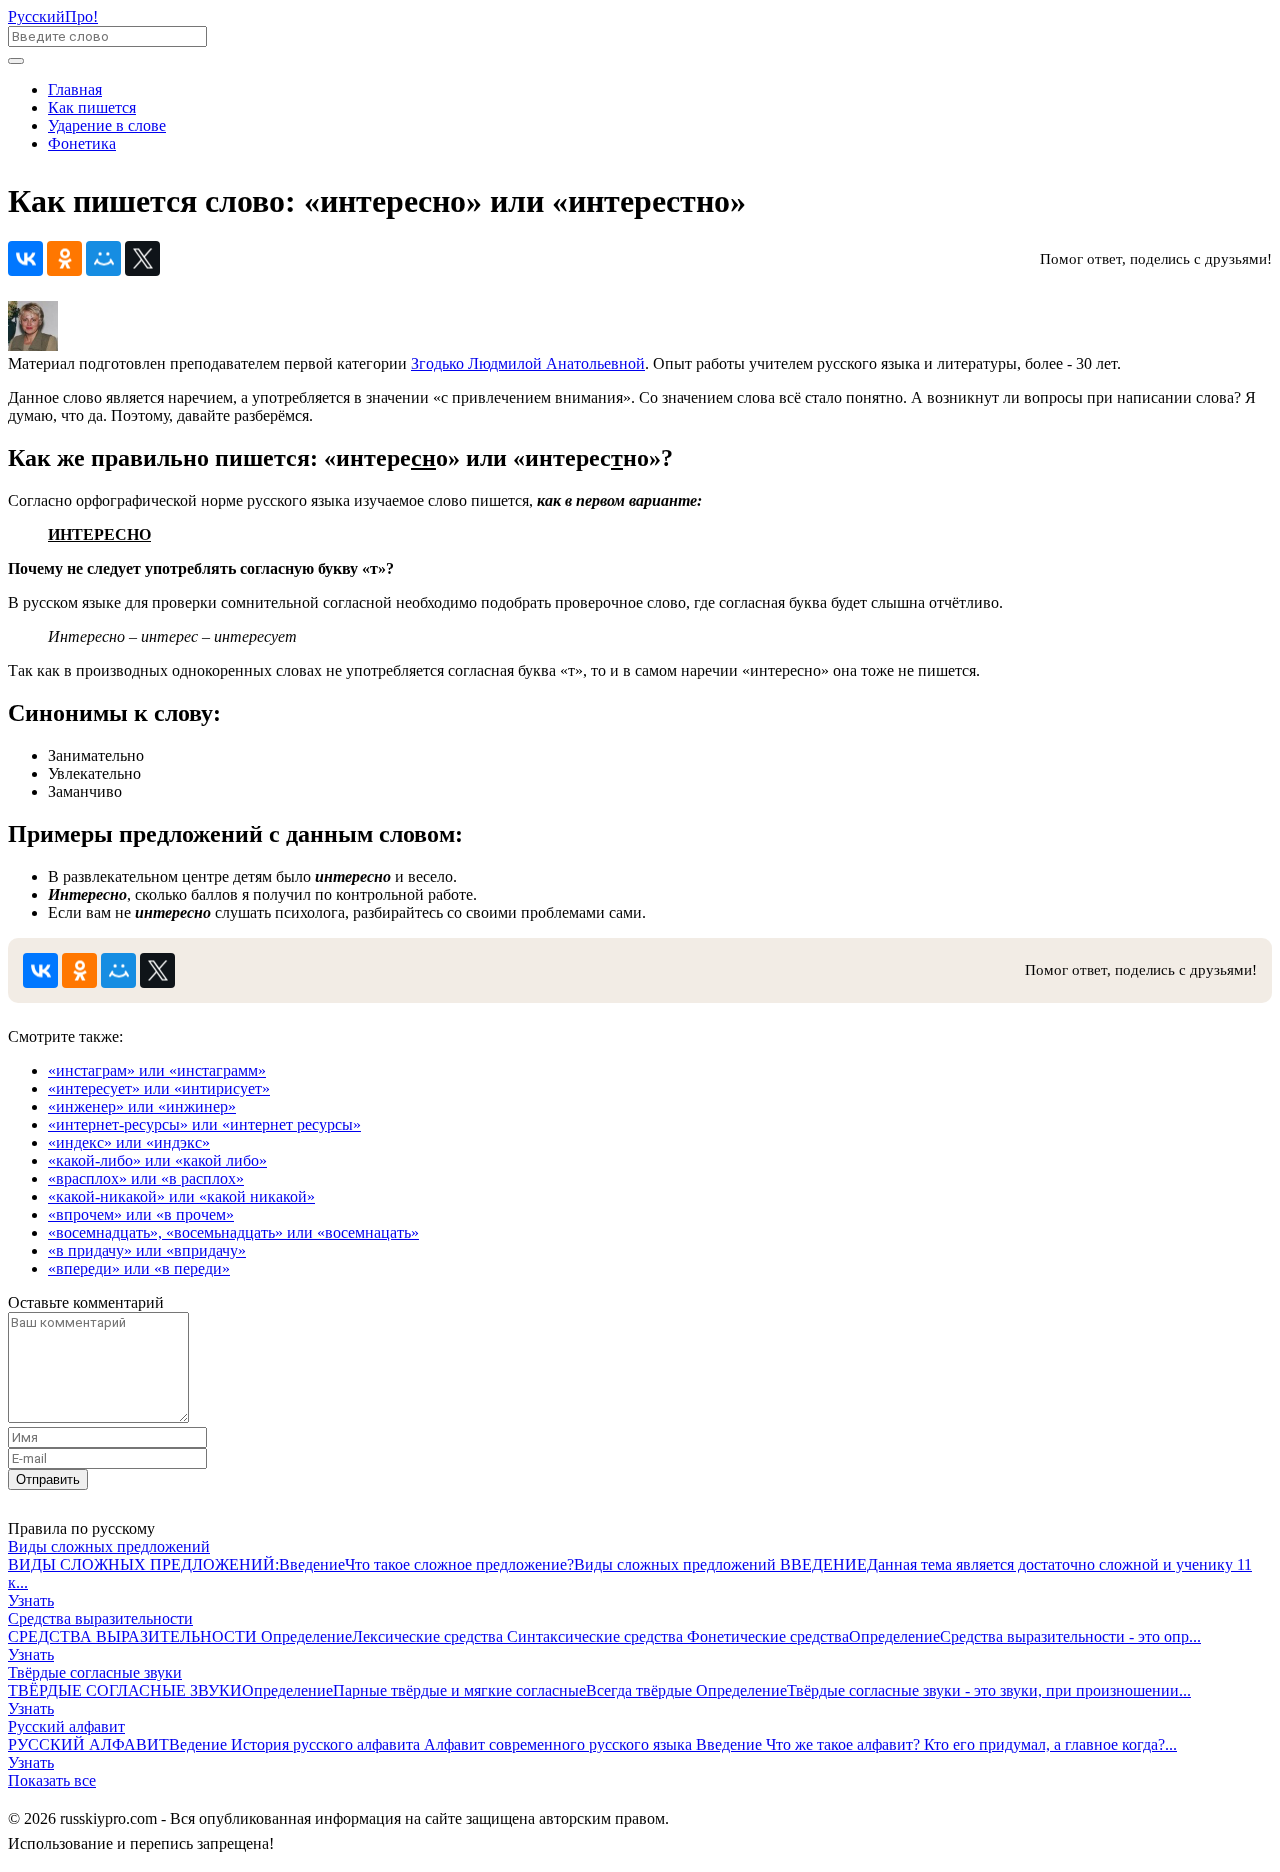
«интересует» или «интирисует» (159, 1088)
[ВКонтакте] (25, 258)
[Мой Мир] (103, 258)
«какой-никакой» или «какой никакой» (181, 1196)
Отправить (48, 1479)
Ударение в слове (107, 125)
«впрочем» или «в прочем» (141, 1214)
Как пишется (92, 107)
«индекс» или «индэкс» (129, 1142)
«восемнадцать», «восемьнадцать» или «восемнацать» (233, 1232)
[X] (142, 258)
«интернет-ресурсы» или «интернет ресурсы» (204, 1124)
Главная (75, 89)
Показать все (52, 1780)
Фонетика (82, 143)
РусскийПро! (53, 16)
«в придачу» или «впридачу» (147, 1250)
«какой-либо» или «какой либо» (157, 1160)
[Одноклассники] (64, 258)
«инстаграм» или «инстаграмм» (157, 1070)
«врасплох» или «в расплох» (146, 1178)
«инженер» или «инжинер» (142, 1106)
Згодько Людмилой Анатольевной (528, 363)
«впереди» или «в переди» (139, 1268)
